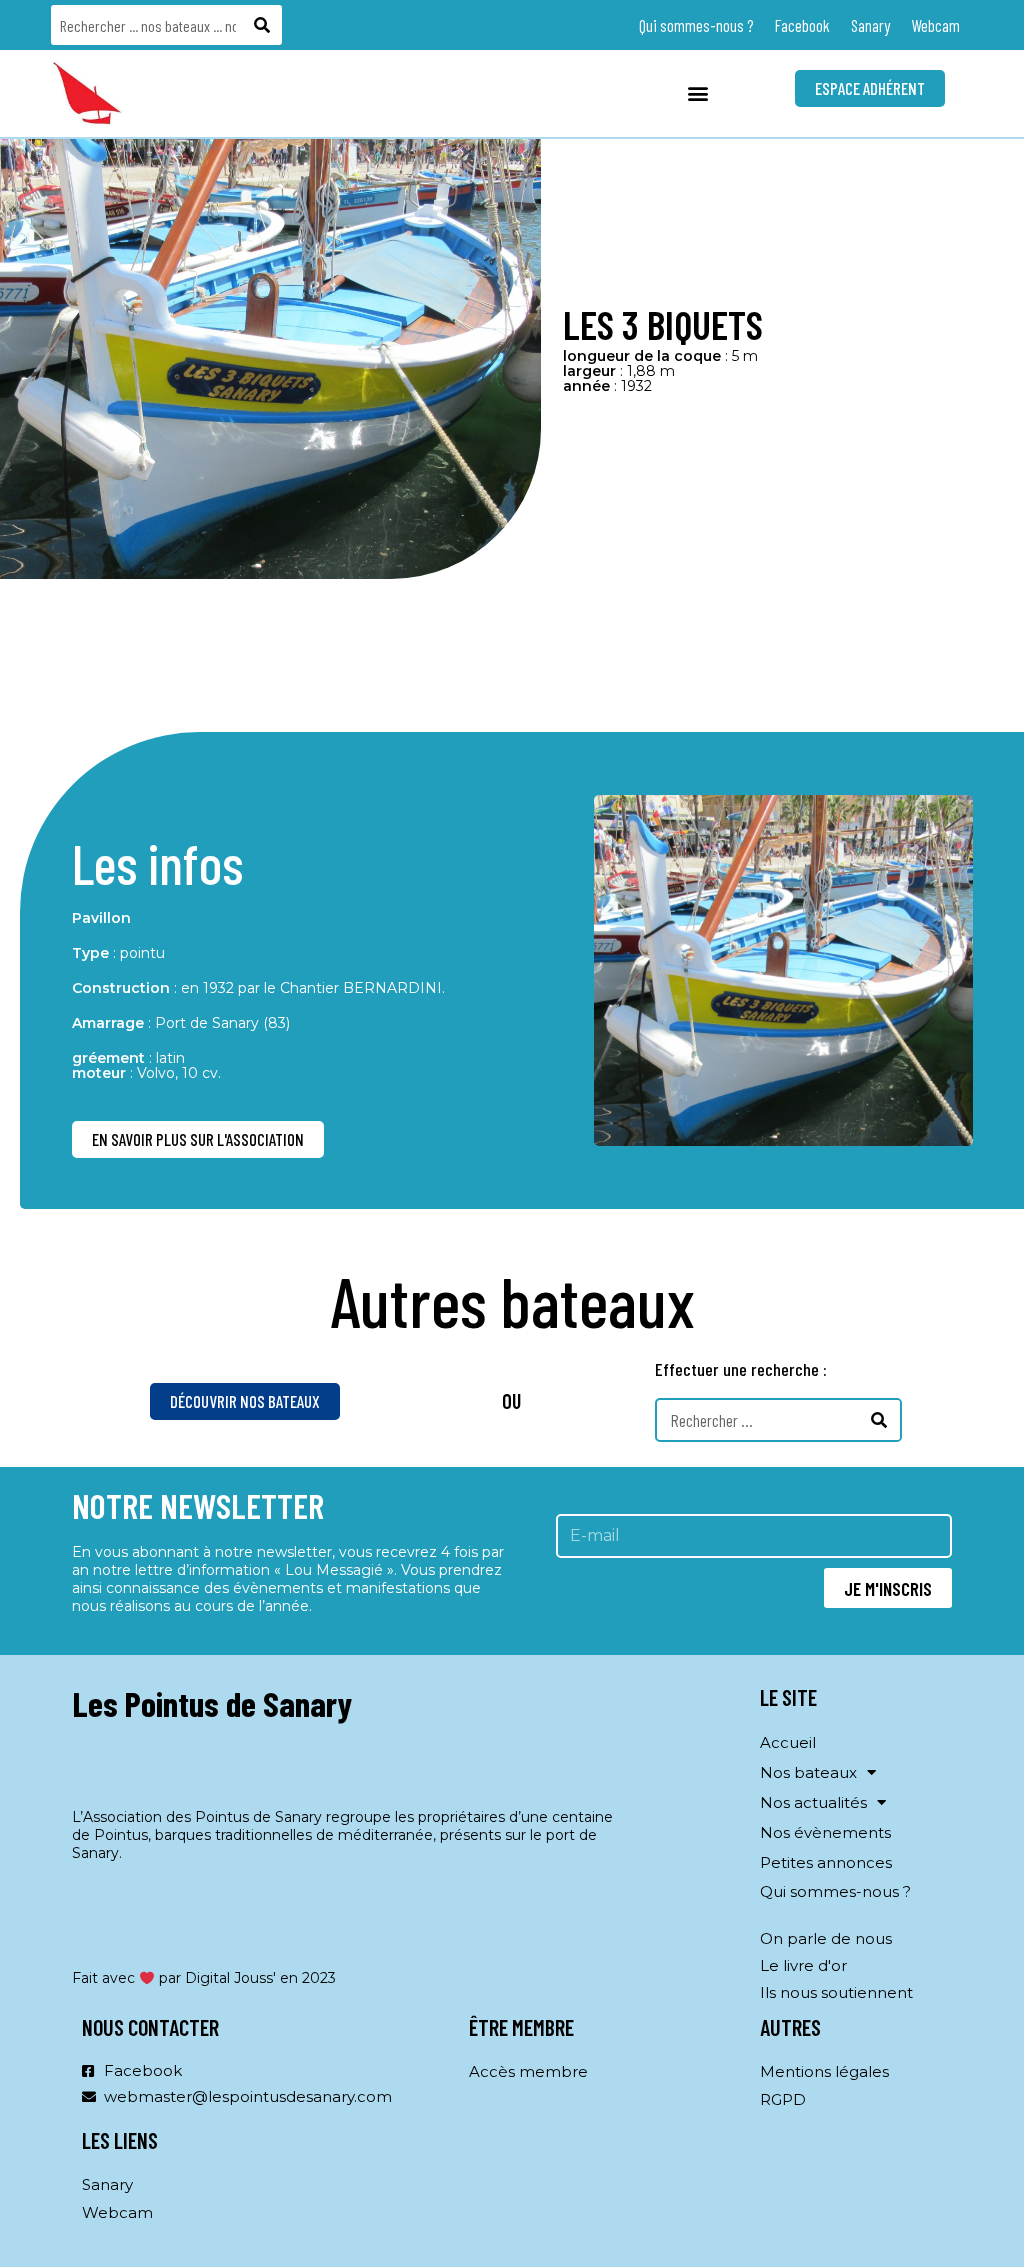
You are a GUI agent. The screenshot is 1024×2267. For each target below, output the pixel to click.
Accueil (788, 1742)
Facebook (802, 25)
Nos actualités (813, 1802)
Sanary (870, 25)
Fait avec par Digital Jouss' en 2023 (204, 1978)
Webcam (935, 25)
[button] (698, 93)
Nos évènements (825, 1832)
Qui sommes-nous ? (696, 25)
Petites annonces (826, 1862)
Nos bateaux (808, 1772)
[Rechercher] (263, 25)
